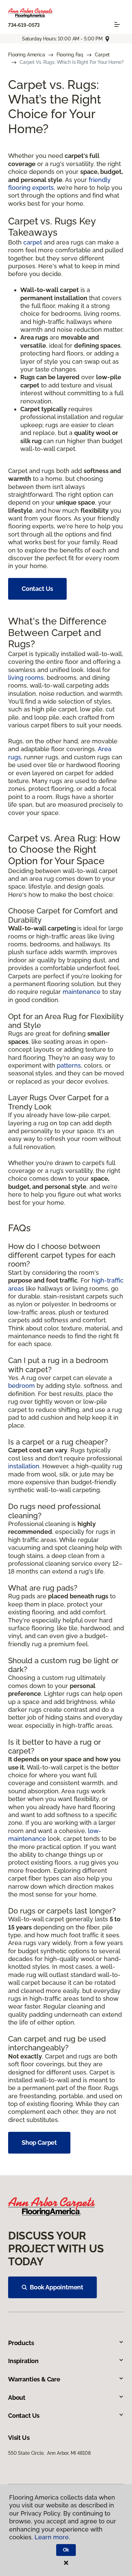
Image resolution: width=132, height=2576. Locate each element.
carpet (33, 242)
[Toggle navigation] (117, 24)
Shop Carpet (39, 2143)
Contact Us (37, 589)
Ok (66, 2550)
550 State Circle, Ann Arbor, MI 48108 (49, 2453)
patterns (69, 1065)
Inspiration (23, 2361)
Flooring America (27, 55)
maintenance (82, 992)
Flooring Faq (70, 55)
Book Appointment (57, 2287)
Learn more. (52, 2537)
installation (24, 1466)
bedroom (21, 1386)
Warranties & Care (34, 2379)
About (17, 2398)
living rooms (26, 678)
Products (21, 2343)
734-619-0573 (24, 25)
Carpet (102, 55)
